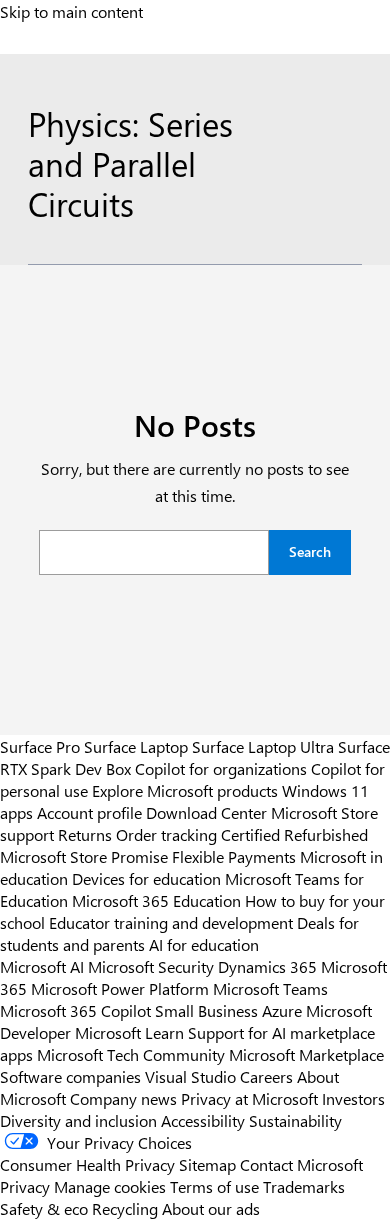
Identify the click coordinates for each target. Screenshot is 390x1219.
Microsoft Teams (270, 988)
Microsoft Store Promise (84, 856)
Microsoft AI (42, 966)
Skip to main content (71, 11)
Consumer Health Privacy (87, 1164)
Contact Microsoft (301, 1164)
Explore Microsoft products (185, 790)
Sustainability (295, 1120)
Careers (266, 1076)
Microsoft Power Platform (120, 988)
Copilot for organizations (221, 768)
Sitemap (207, 1164)
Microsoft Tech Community (131, 1054)
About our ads (211, 1208)
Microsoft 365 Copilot (75, 1010)
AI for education (204, 944)
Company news (123, 1098)
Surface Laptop (136, 746)
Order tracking (166, 834)
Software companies (70, 1076)
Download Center (206, 812)
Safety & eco (44, 1208)
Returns (85, 834)
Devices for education (146, 878)
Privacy (27, 1186)
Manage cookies (110, 1186)
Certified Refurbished (294, 834)
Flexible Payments (234, 856)
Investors (353, 1098)
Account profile (89, 812)
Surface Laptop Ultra (263, 746)
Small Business (206, 1010)
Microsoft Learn (129, 1032)
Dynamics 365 (267, 966)
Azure (282, 1010)
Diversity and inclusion (78, 1120)
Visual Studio (190, 1076)
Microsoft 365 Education (156, 900)
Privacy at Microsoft (249, 1098)
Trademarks (304, 1186)
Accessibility (203, 1120)
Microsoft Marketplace (306, 1054)
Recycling (125, 1208)
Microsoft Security (151, 966)
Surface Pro (40, 746)
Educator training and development (171, 922)
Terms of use (214, 1186)
